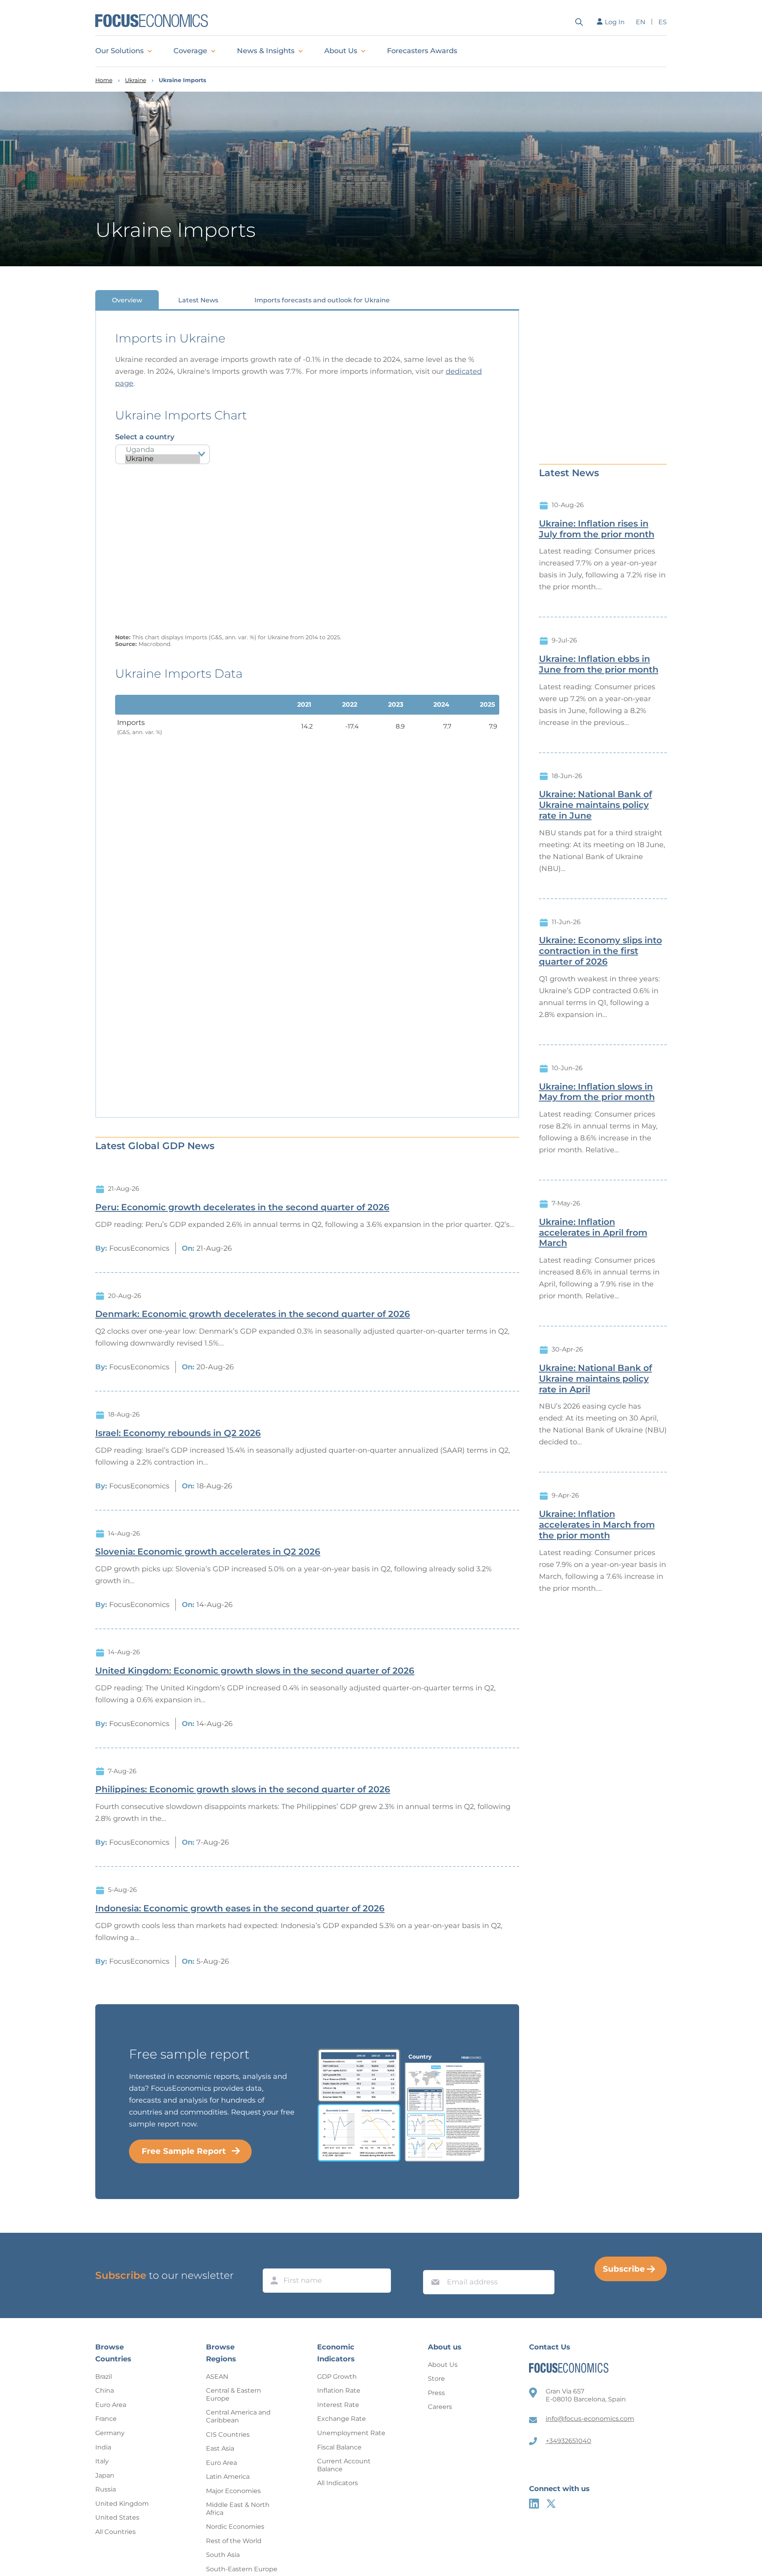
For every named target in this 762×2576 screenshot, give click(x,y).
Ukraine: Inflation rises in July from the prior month (597, 529)
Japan (105, 2475)
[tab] (127, 300)
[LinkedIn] (534, 2504)
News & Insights (266, 51)
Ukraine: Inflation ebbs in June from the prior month (599, 664)
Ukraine (136, 80)
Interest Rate (338, 2405)
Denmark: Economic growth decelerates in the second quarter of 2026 (253, 1314)
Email (433, 2263)
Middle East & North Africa (238, 2509)
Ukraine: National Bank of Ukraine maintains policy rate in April (596, 1379)
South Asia (223, 2555)
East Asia (220, 2448)
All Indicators (338, 2483)
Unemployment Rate (351, 2433)
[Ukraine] (163, 459)
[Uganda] (163, 450)
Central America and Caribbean (238, 2416)
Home (104, 80)
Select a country (145, 437)
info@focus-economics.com (590, 2419)
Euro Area (111, 2405)
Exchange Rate (342, 2419)
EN (641, 22)
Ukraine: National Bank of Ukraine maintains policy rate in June (596, 805)
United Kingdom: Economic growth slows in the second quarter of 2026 (255, 1671)
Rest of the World (234, 2541)
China (105, 2390)
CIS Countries (228, 2435)
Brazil (104, 2377)
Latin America (228, 2477)
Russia (106, 2489)
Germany (110, 2433)
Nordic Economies (235, 2527)
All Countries (115, 2532)
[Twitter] (551, 2504)
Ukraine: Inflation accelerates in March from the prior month (597, 1525)
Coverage (190, 51)
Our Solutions (119, 51)
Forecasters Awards (422, 51)
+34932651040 (569, 2441)
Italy (102, 2461)
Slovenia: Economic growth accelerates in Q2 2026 (208, 1552)
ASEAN (217, 2377)
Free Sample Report (184, 2151)
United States (117, 2517)
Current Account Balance (344, 2465)
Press (436, 2393)
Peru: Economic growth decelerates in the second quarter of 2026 (242, 1207)
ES (663, 22)
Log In (615, 22)
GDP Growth (337, 2377)
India (103, 2447)
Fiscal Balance (339, 2447)
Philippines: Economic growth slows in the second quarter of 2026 (243, 1790)
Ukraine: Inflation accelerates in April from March (593, 1233)
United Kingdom (122, 2504)
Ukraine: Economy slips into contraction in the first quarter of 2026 (600, 951)
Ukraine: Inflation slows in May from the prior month (597, 1092)
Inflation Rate (339, 2390)
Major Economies (233, 2491)
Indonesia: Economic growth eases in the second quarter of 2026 (240, 1909)
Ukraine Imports (182, 80)
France (106, 2419)
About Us (341, 51)
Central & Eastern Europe (234, 2394)
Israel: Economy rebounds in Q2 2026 (178, 1433)
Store (436, 2379)
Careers (440, 2407)
